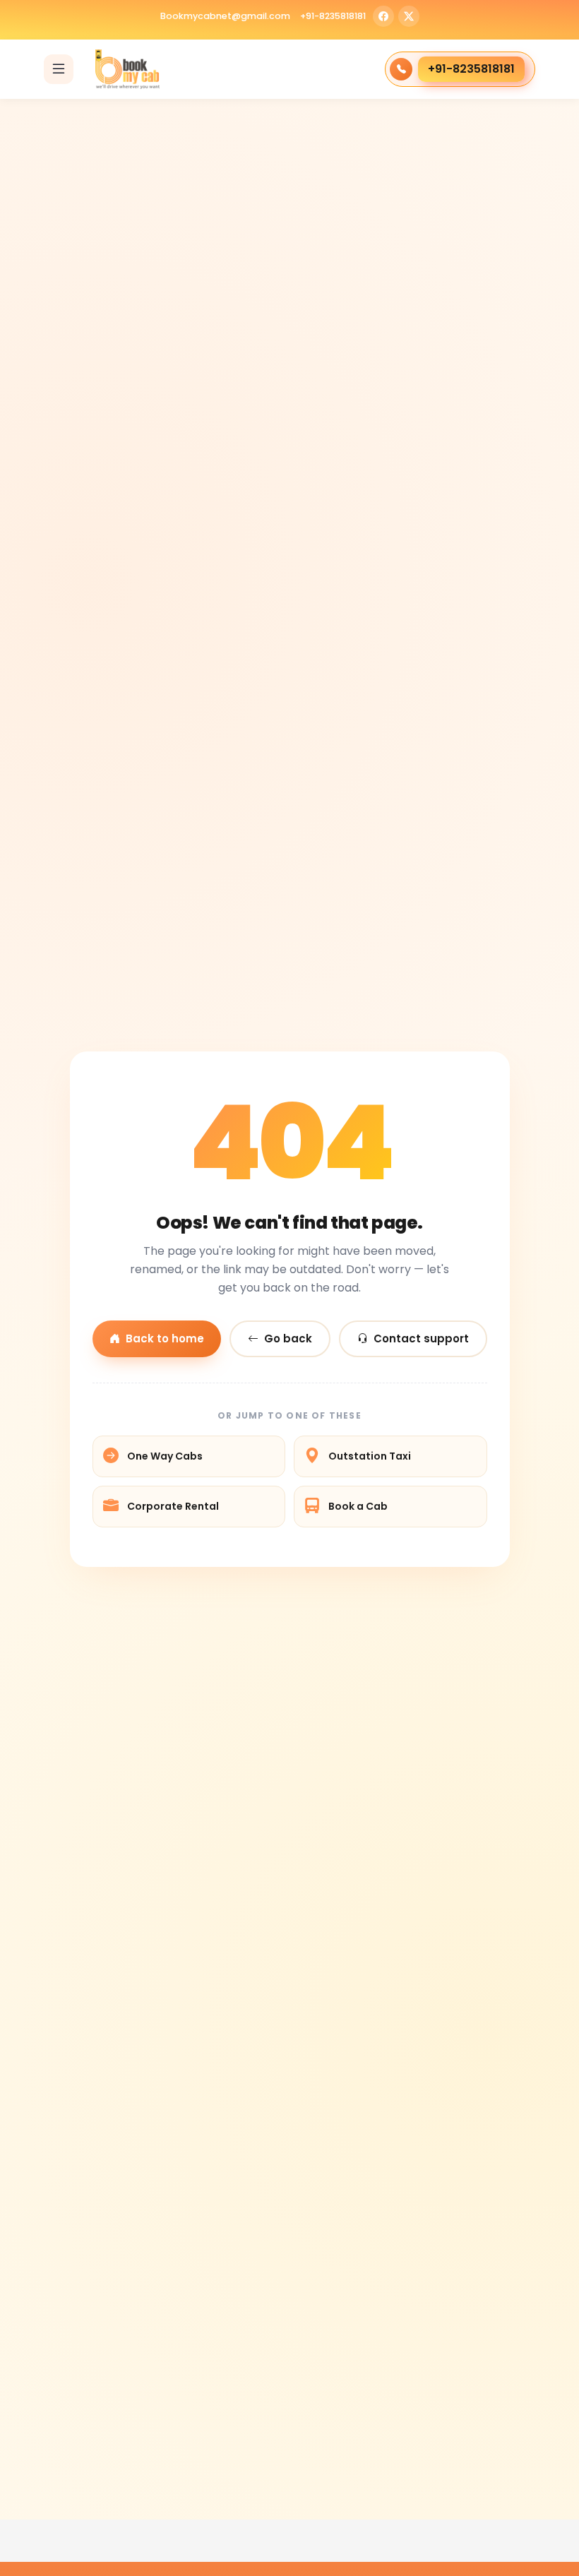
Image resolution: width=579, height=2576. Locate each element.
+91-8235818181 (333, 17)
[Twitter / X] (409, 16)
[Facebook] (383, 16)
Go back (288, 1338)
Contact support (421, 1338)
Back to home (165, 1338)
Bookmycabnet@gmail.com (225, 17)
